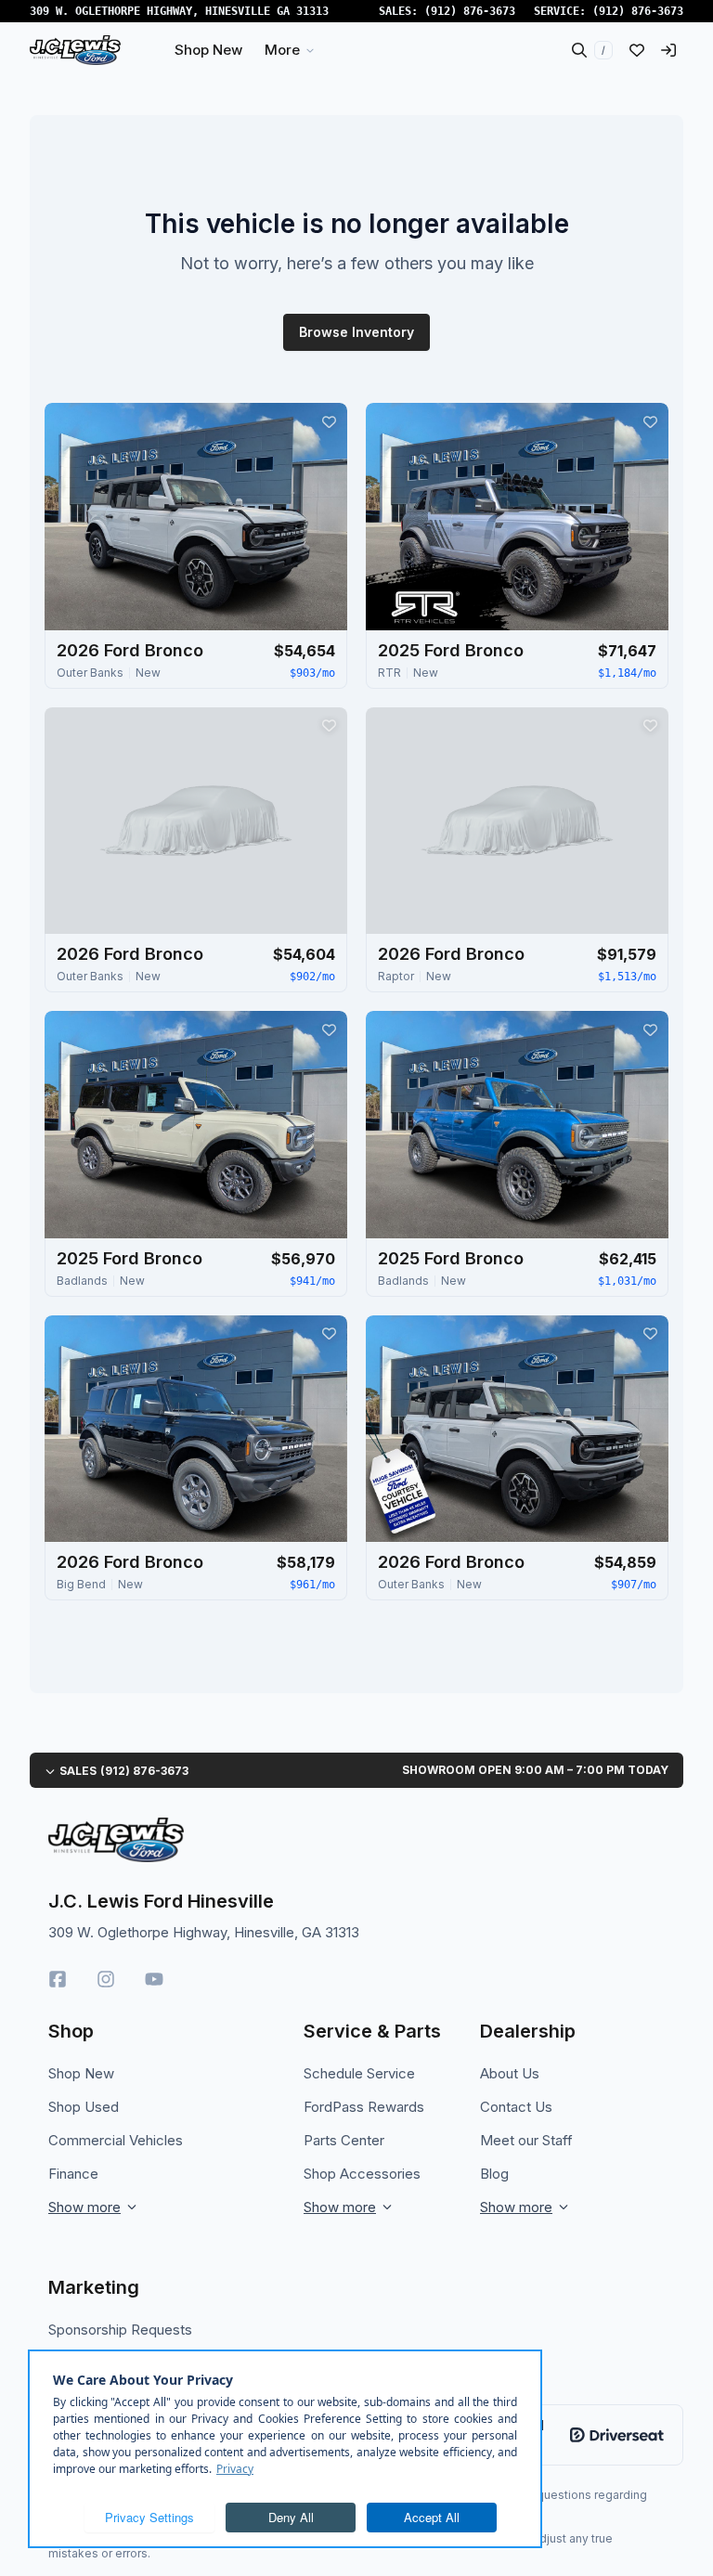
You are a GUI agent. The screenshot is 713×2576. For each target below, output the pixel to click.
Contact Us (516, 2107)
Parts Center (344, 2140)
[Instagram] (106, 1979)
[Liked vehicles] (637, 50)
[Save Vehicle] (329, 421)
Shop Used (84, 2107)
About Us (510, 2073)
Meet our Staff (526, 2140)
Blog (494, 2174)
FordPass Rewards (364, 2107)
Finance (73, 2174)
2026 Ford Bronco (130, 650)
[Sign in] (668, 50)
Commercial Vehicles (116, 2140)
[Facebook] (58, 1979)
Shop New (81, 2073)
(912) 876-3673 (470, 11)
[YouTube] (154, 1979)
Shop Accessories (362, 2174)
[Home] (75, 50)
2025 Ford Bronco (451, 650)
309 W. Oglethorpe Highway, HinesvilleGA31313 (179, 11)
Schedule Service (359, 2073)
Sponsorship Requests (120, 2330)
